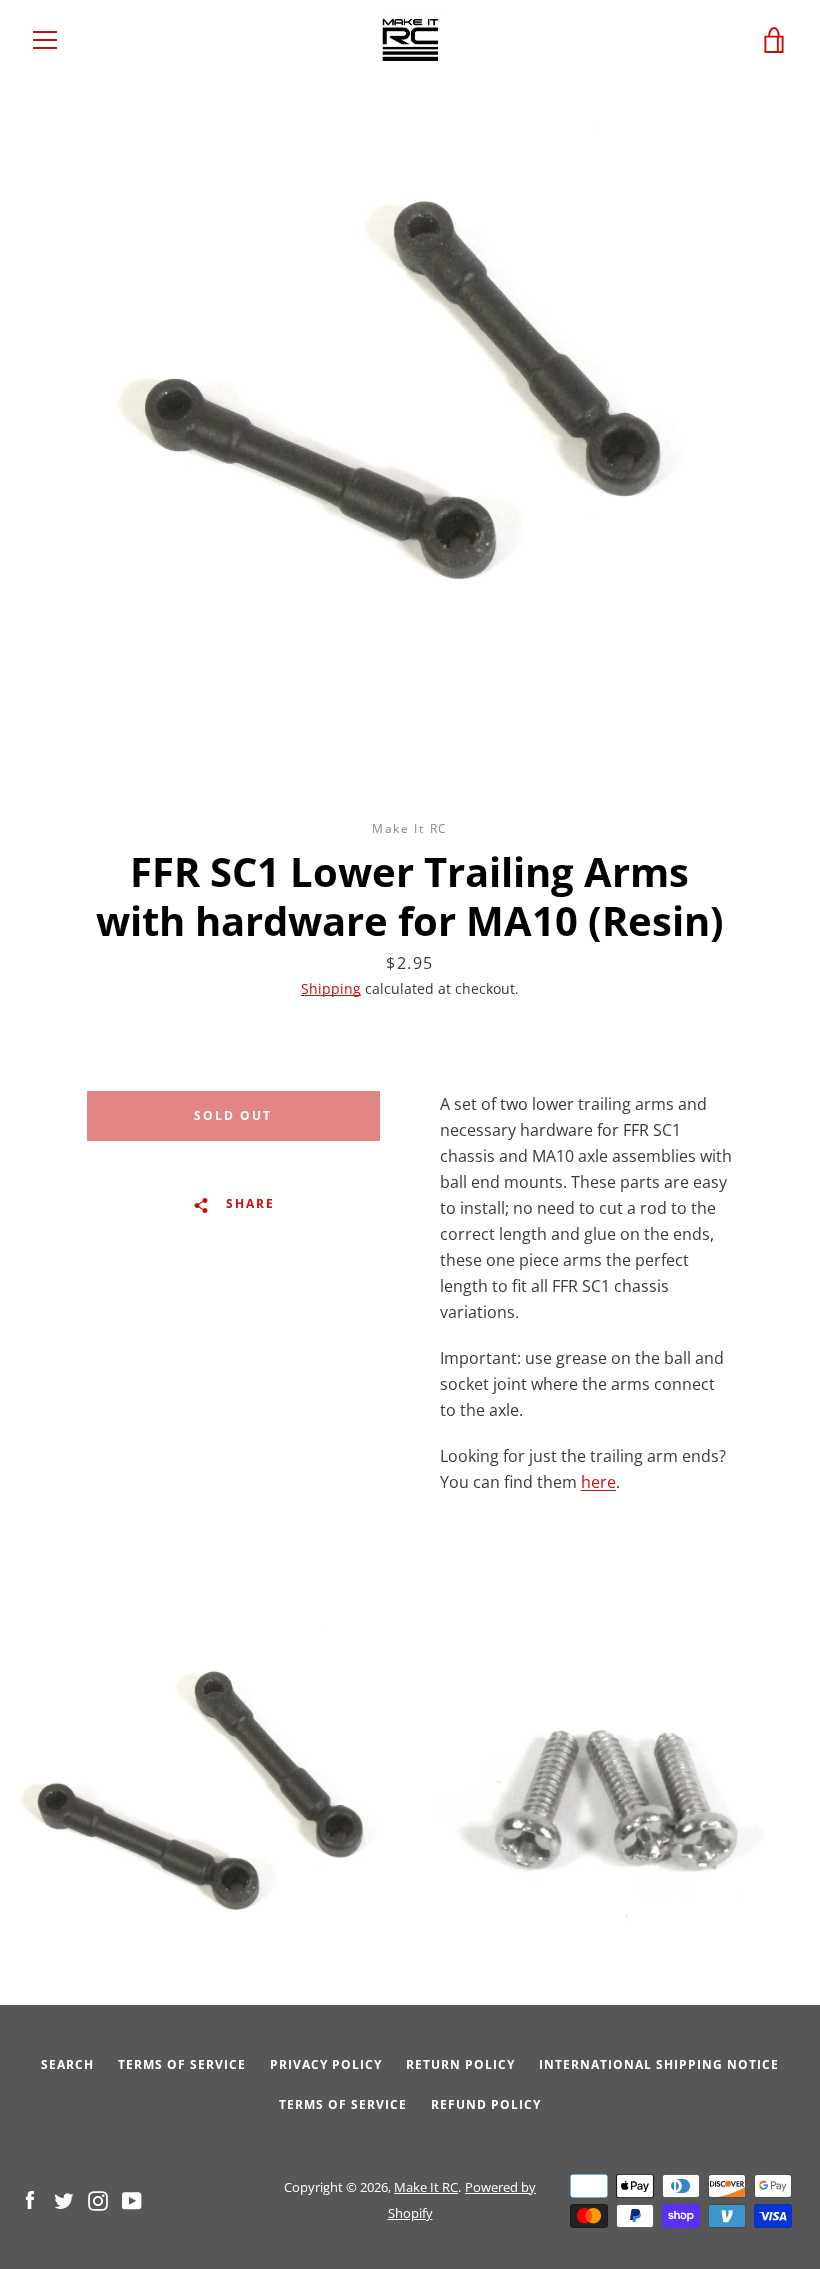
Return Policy (460, 2064)
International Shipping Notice (659, 2064)
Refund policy (486, 2104)
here (598, 1482)
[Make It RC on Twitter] (64, 2199)
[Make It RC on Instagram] (98, 2199)
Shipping (331, 988)
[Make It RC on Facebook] (30, 2199)
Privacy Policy (326, 2064)
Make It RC (426, 2187)
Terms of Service (182, 2064)
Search (67, 2064)
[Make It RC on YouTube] (132, 2199)
